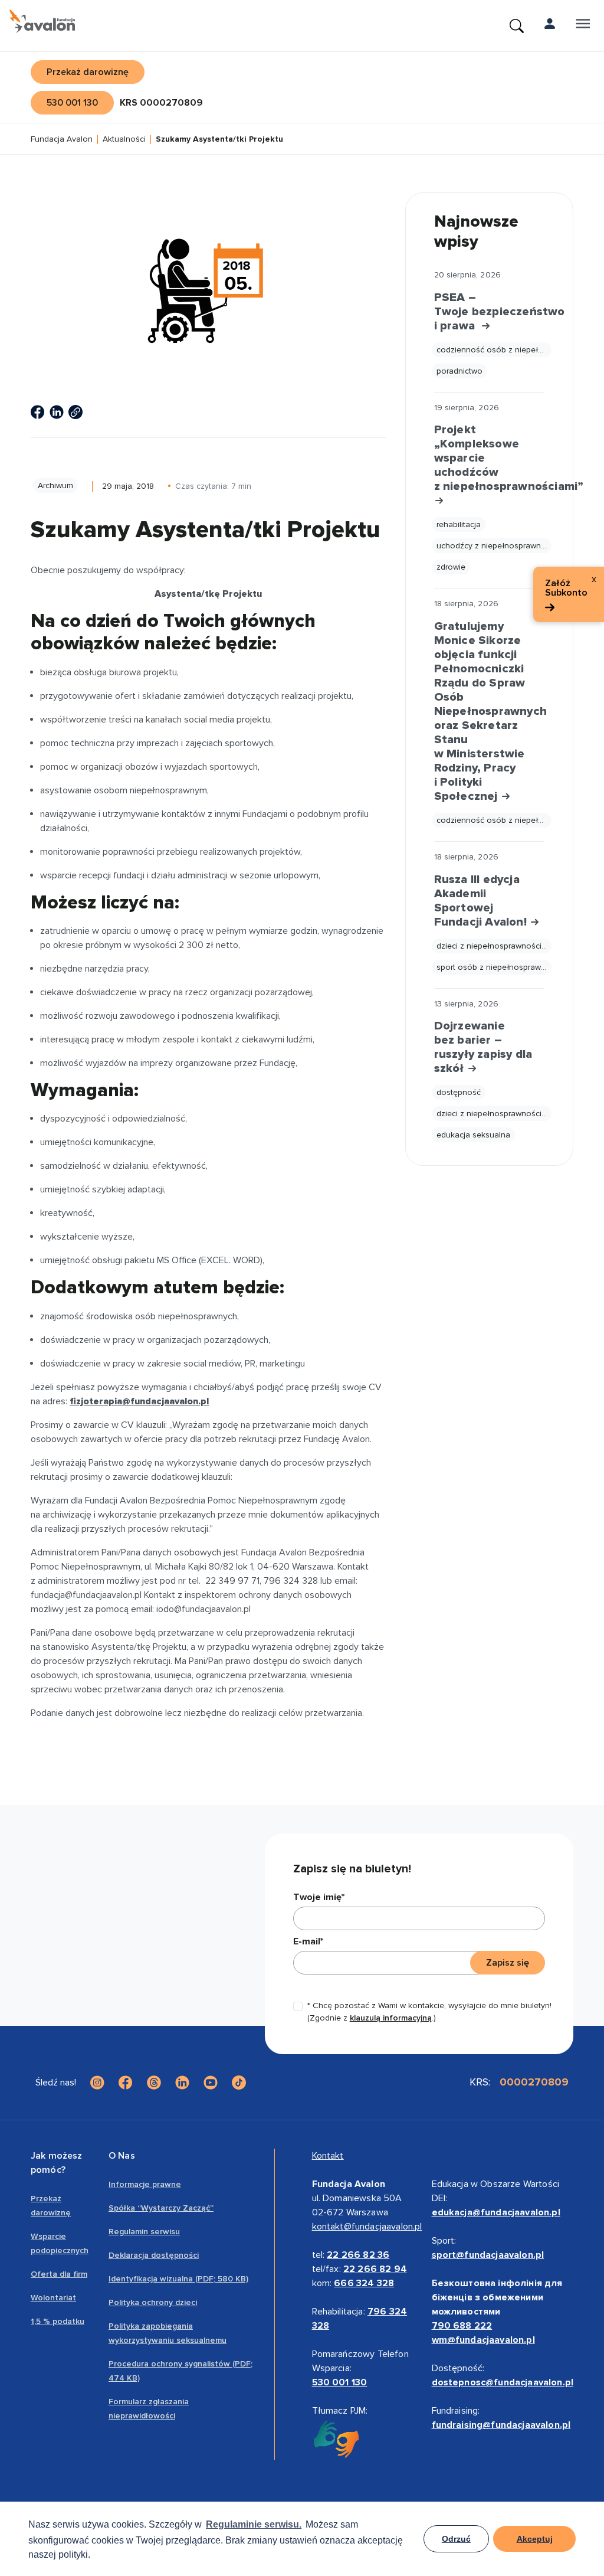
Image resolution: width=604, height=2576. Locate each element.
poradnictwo (459, 371)
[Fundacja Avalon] (42, 21)
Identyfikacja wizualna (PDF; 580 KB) (178, 2279)
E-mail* (308, 1941)
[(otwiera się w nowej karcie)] (38, 412)
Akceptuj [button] (535, 2539)
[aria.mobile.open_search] (517, 26)
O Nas (122, 2156)
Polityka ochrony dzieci (153, 2302)
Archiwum (55, 486)
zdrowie (451, 567)
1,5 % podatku (58, 2321)
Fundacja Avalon (62, 140)
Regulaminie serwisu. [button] (254, 2524)
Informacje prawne (145, 2184)
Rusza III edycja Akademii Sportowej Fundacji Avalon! (482, 901)
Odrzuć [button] (456, 2539)
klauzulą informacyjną (391, 2018)
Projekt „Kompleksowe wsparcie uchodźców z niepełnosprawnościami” (489, 458)
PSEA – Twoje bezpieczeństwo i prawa (489, 312)
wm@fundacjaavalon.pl (483, 2340)
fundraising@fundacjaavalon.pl (501, 2425)
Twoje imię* (319, 1897)
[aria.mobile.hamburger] (583, 26)
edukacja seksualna (473, 1135)
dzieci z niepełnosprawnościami (494, 946)
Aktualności (124, 140)
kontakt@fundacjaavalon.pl (367, 2227)
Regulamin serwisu (144, 2232)
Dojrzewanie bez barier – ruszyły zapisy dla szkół (483, 1047)
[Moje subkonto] (550, 26)
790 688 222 (462, 2326)
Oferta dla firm (59, 2274)
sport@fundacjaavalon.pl (488, 2255)
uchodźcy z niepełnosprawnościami (494, 546)
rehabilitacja (459, 524)
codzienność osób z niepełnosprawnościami (494, 350)
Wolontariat (53, 2298)
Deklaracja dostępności (154, 2255)
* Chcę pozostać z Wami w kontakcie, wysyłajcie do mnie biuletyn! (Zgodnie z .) (429, 2012)
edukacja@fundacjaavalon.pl (496, 2212)
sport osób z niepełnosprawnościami (494, 967)
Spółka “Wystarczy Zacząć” (161, 2208)
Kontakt (328, 2156)
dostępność (459, 1092)
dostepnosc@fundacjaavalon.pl (503, 2382)
